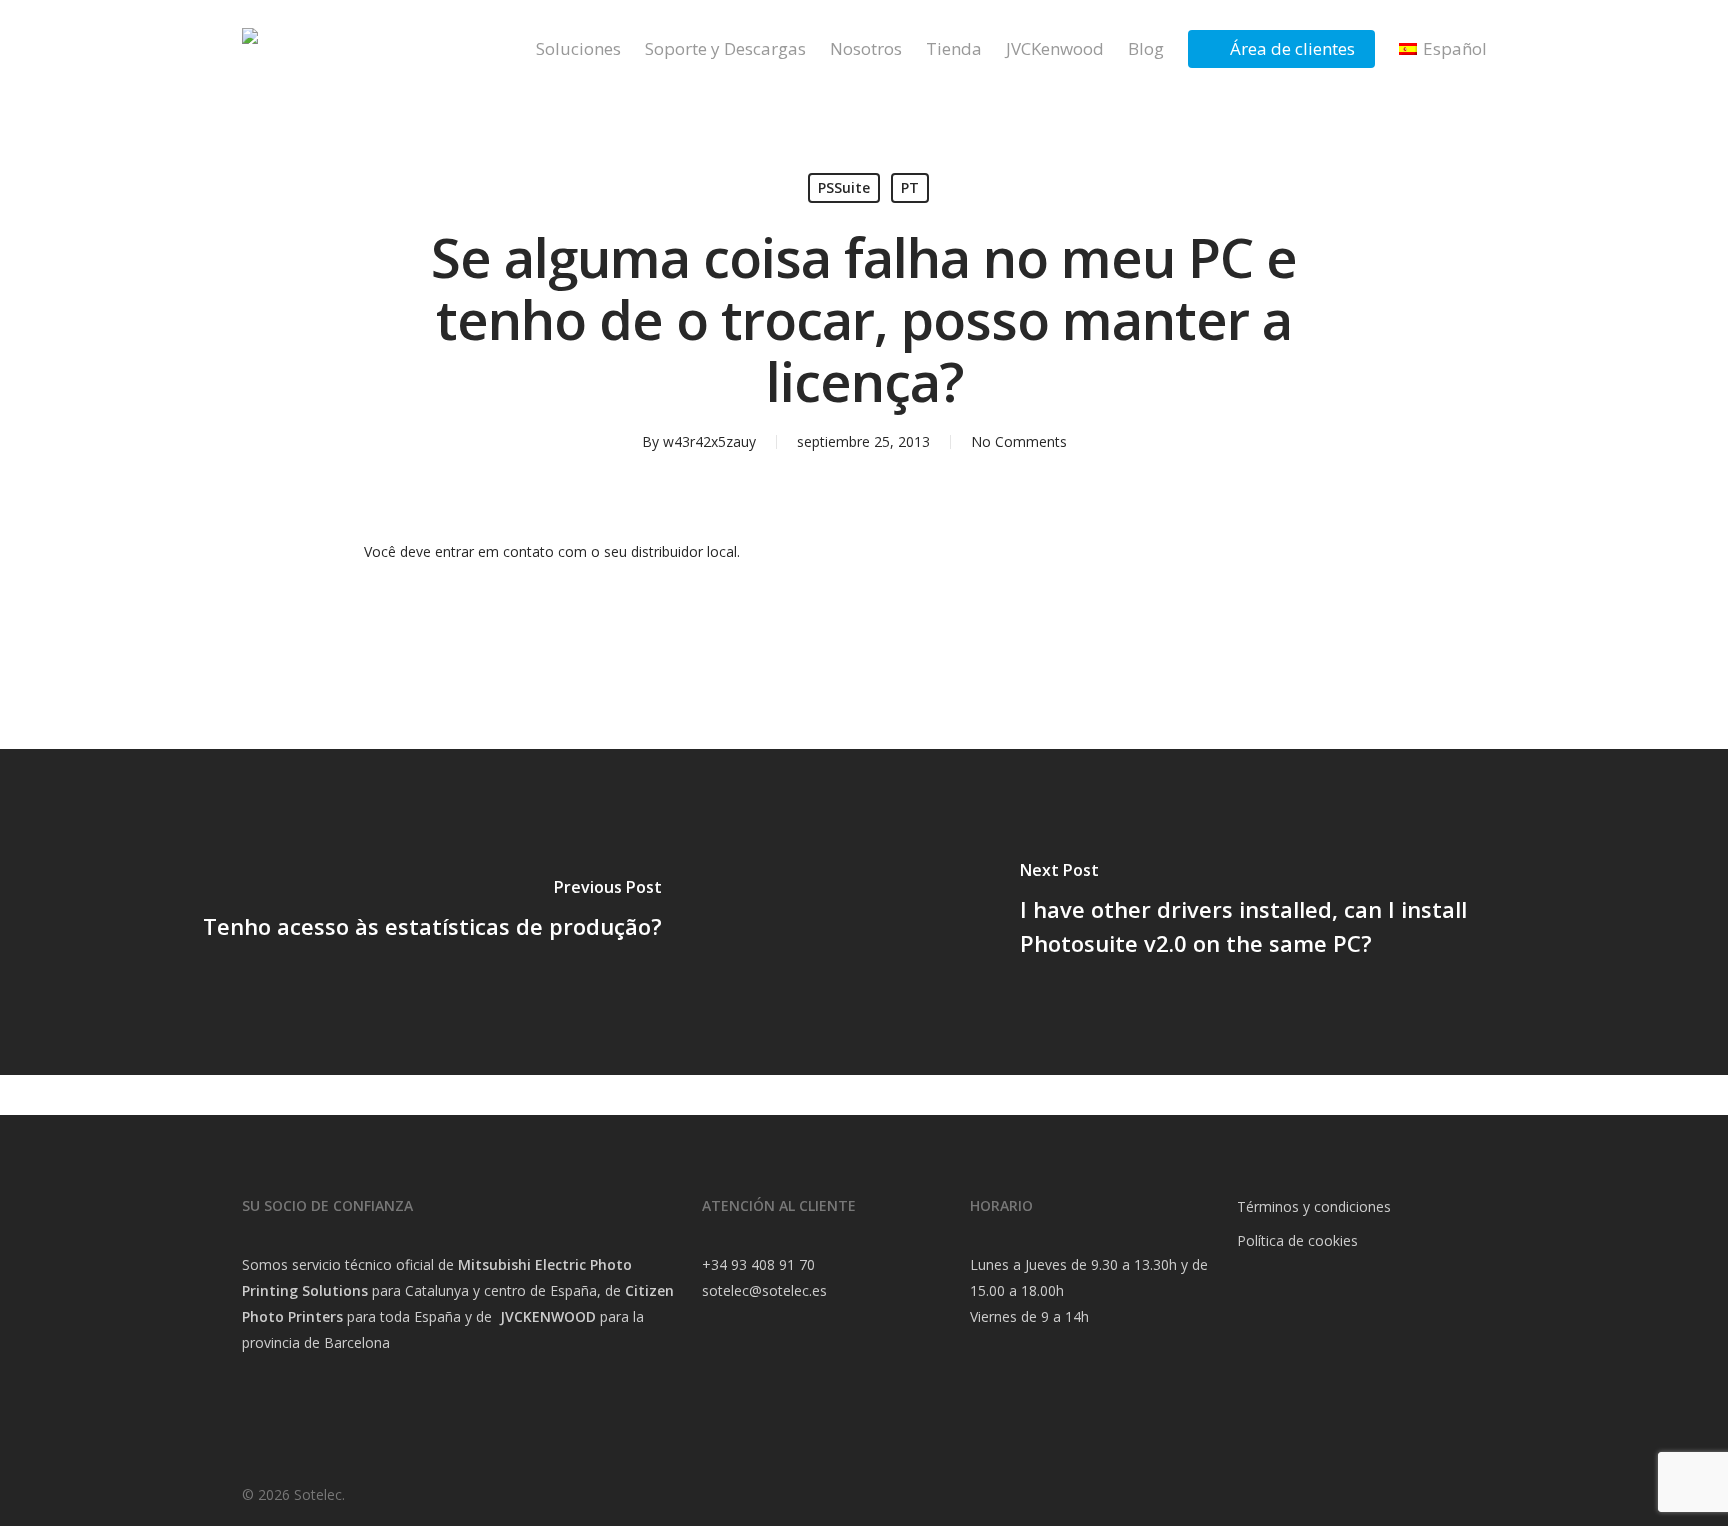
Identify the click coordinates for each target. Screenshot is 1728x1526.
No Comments (1019, 441)
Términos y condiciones (1314, 1206)
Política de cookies (1297, 1240)
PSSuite (844, 187)
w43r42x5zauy (709, 441)
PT (910, 187)
